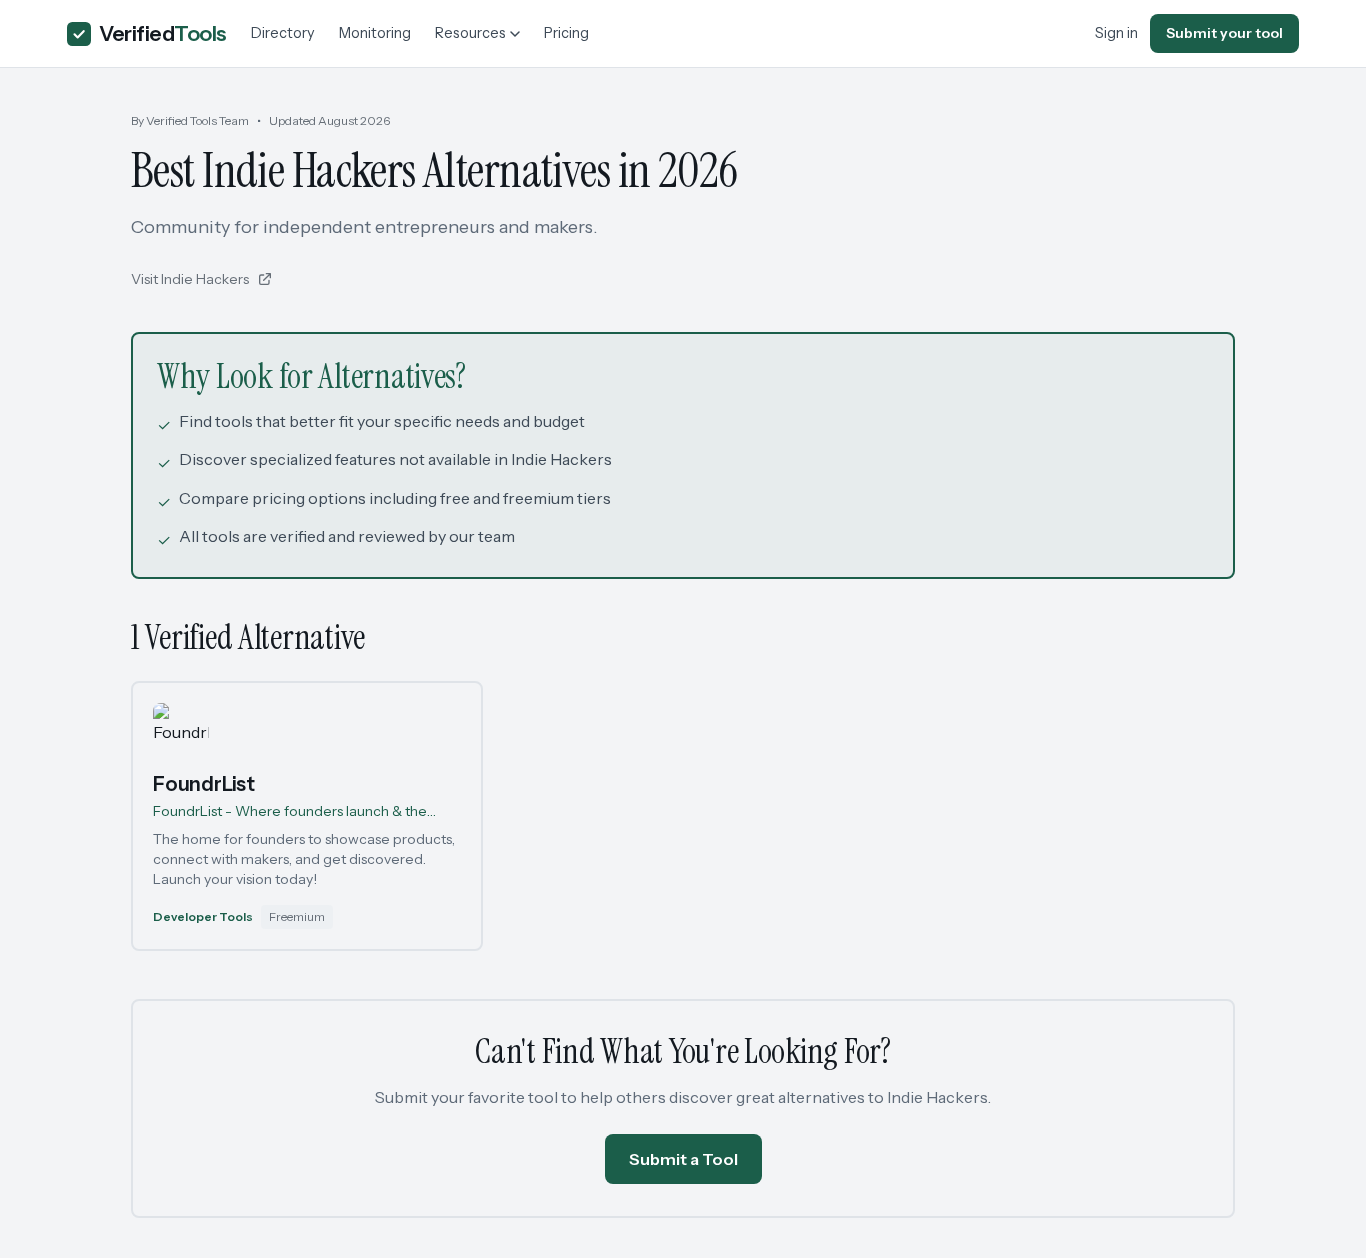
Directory (283, 33)
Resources (470, 33)
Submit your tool (1224, 33)
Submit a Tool (683, 1159)
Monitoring (375, 33)
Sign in (1116, 33)
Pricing (566, 33)
